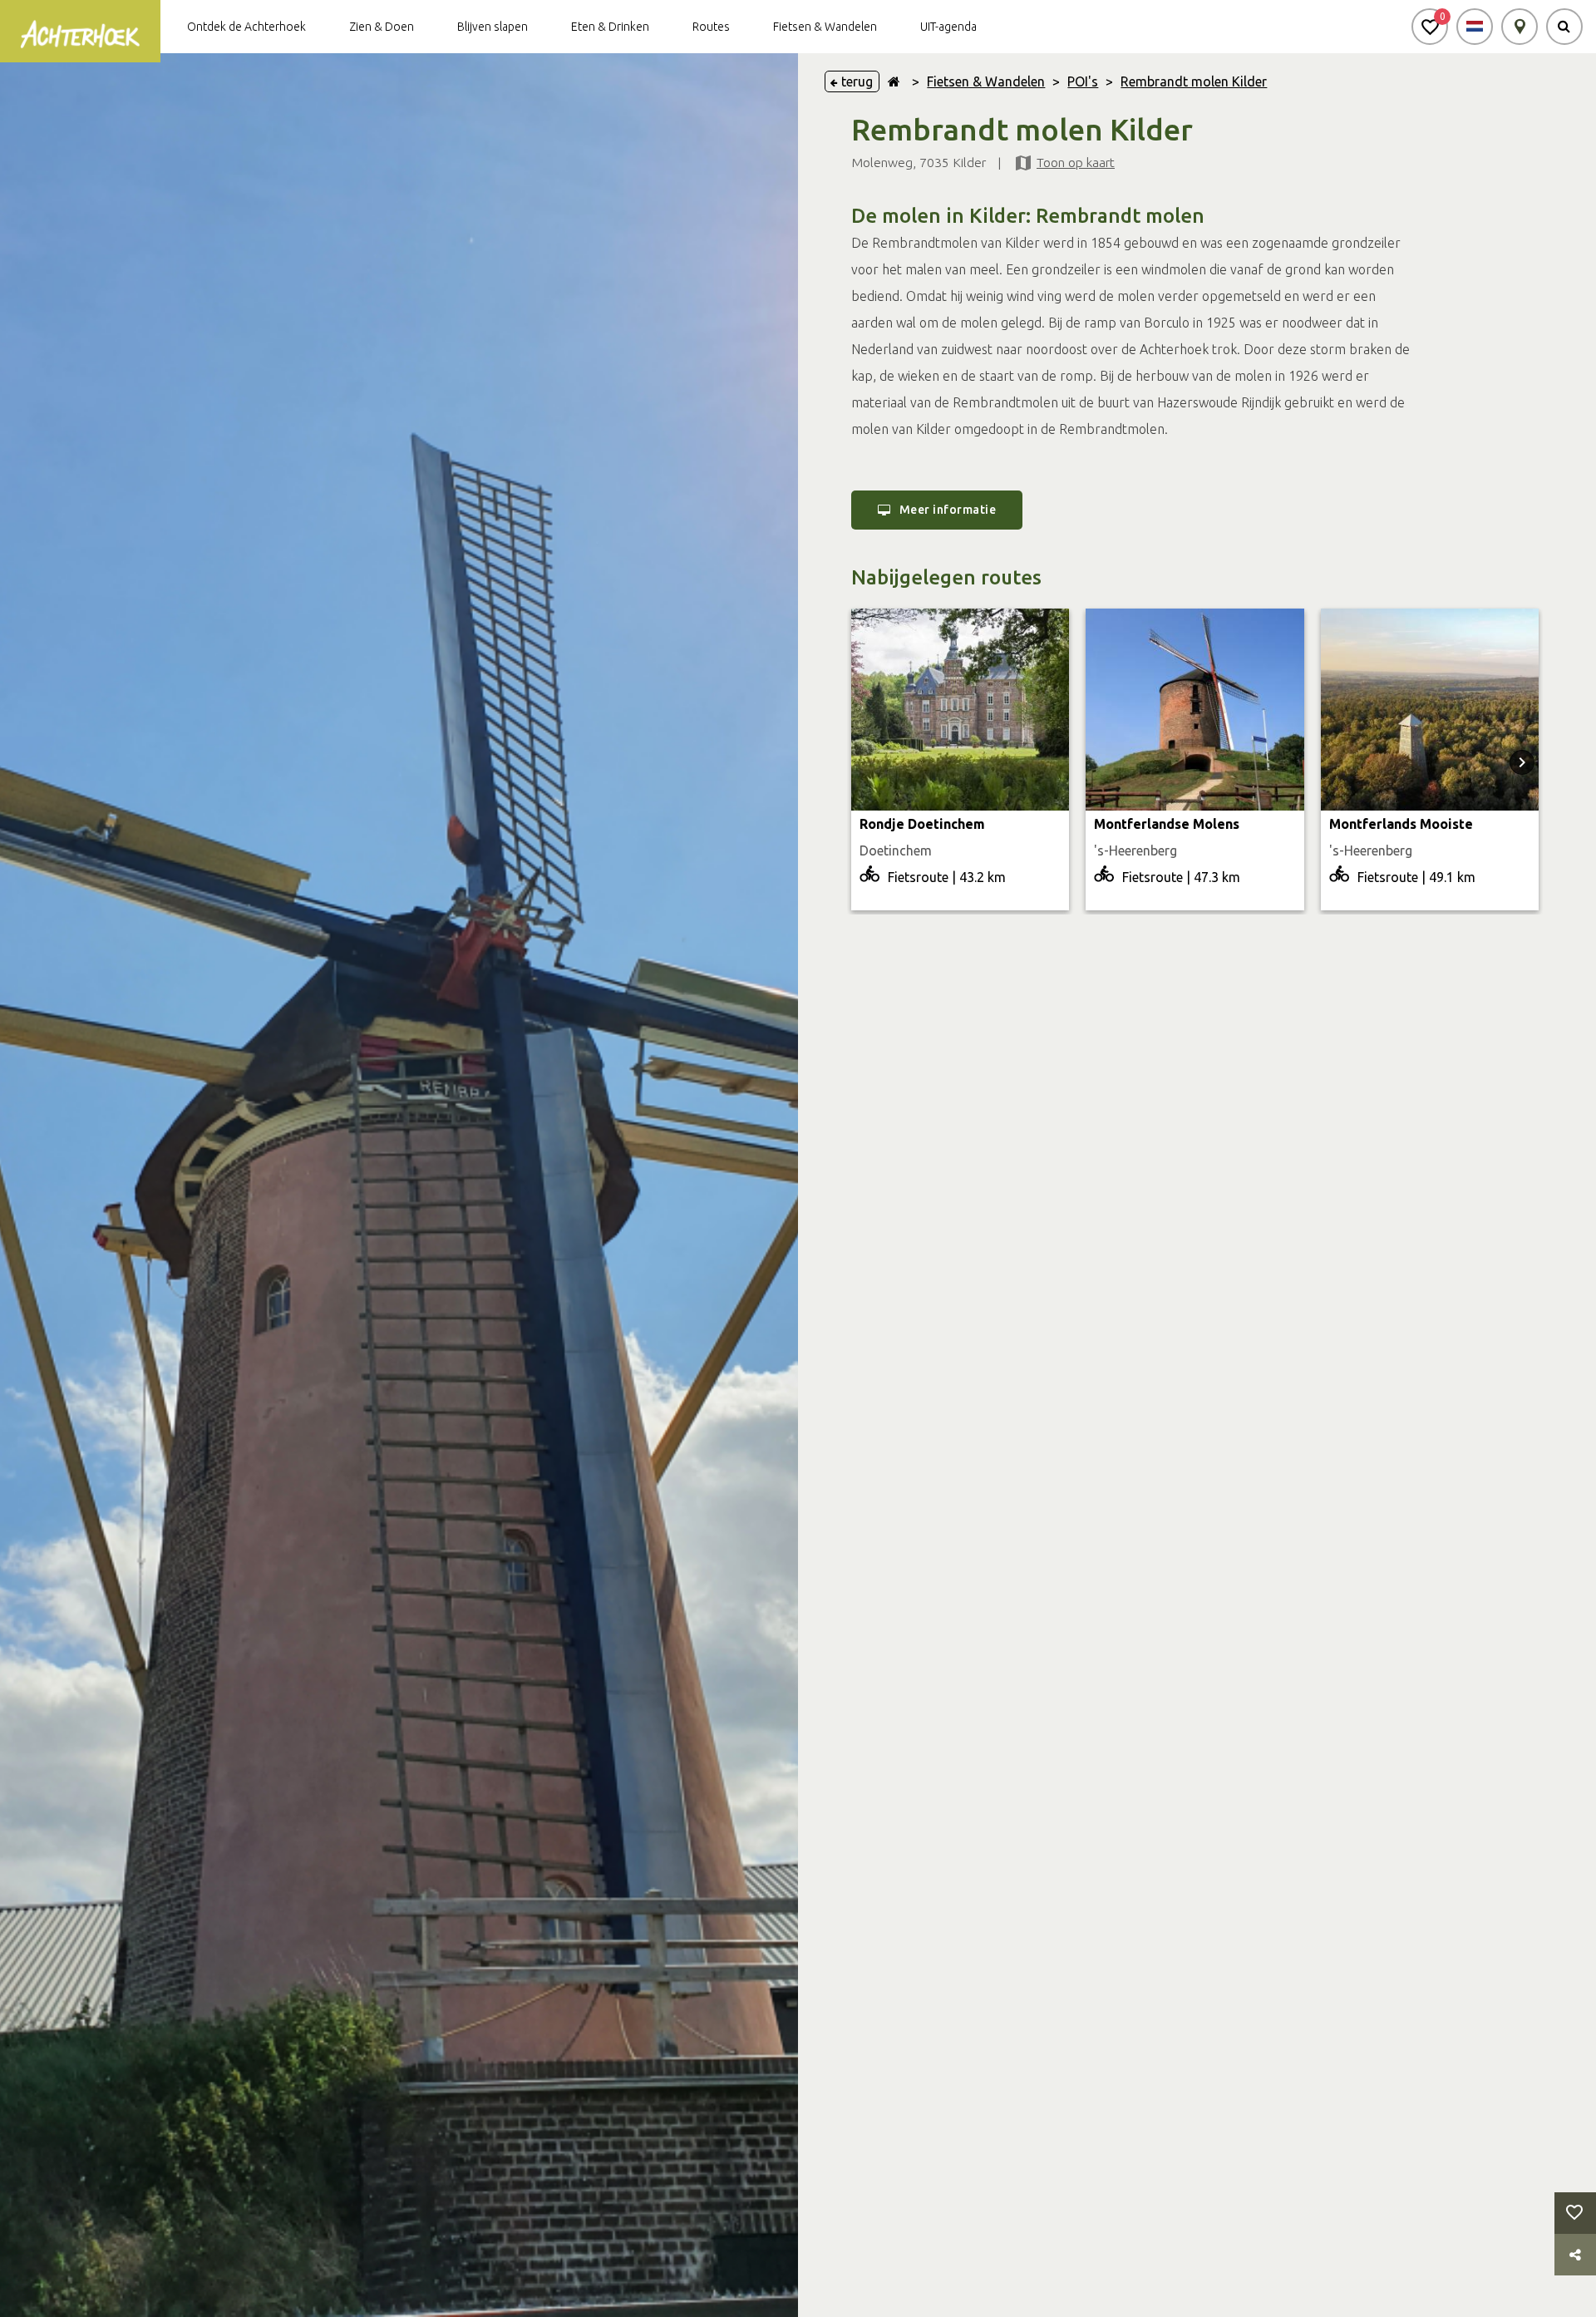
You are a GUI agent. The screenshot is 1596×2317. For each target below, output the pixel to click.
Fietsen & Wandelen (825, 27)
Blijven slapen (493, 27)
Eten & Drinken (610, 27)
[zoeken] (1564, 27)
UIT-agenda (948, 27)
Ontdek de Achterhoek (246, 27)
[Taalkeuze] (1475, 27)
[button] (1430, 27)
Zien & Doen (382, 27)
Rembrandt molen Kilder (1194, 81)
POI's (1083, 81)
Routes (711, 27)
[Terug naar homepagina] (894, 81)
